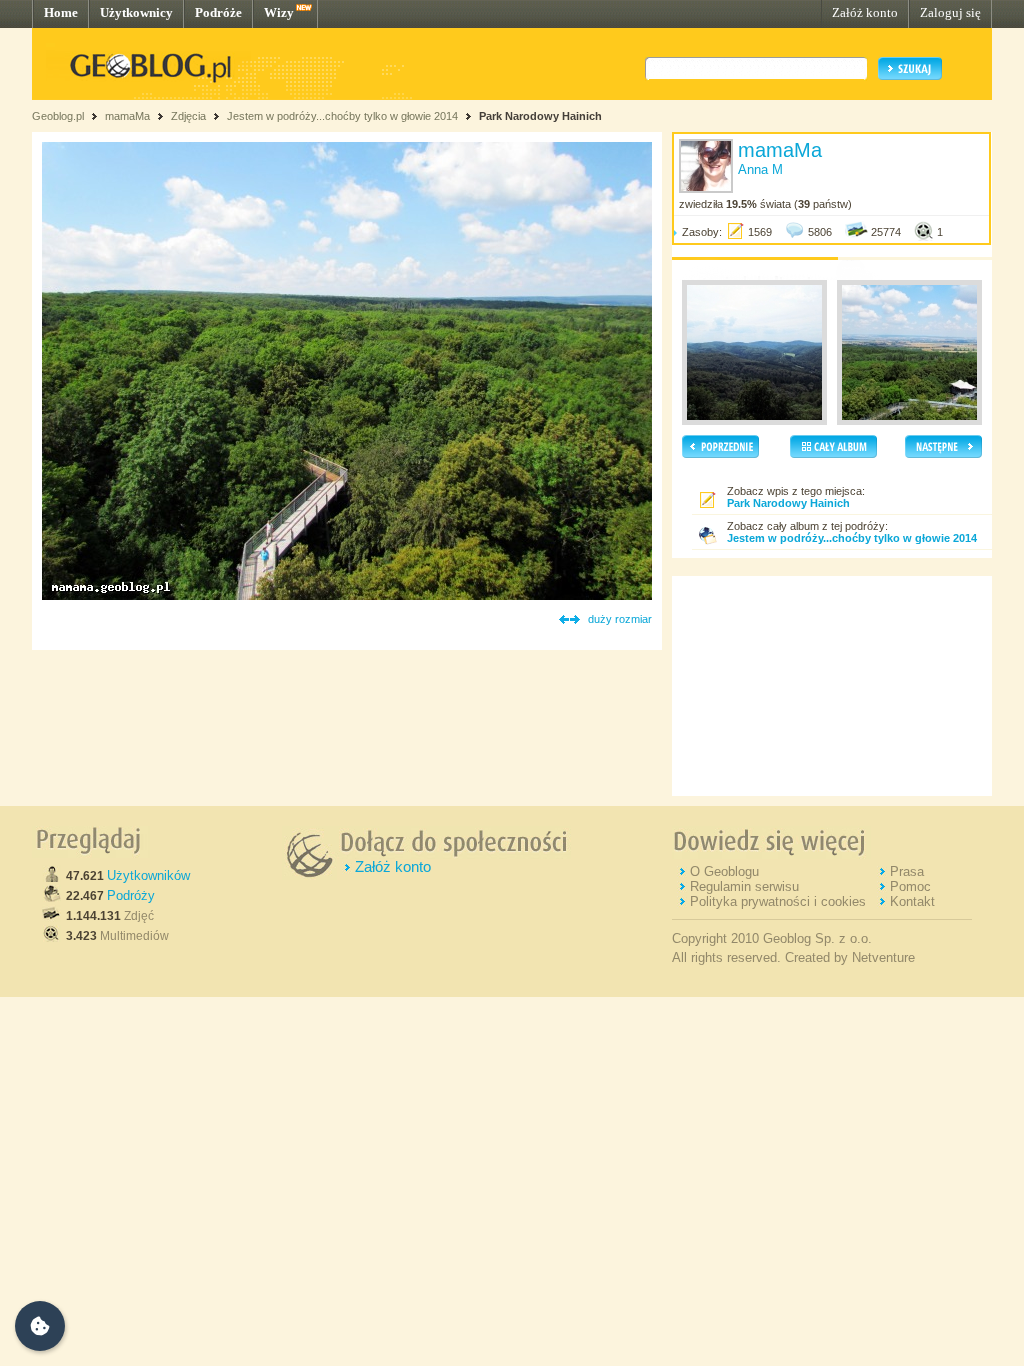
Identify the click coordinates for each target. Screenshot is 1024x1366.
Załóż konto (865, 12)
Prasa (907, 871)
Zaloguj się (950, 12)
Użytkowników (148, 875)
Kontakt (912, 901)
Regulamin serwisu (744, 886)
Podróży (131, 895)
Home (61, 12)
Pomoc (910, 886)
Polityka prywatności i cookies (778, 901)
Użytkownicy (136, 12)
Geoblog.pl (58, 116)
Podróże (218, 12)
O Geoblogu (724, 871)
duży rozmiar (620, 619)
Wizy (279, 12)
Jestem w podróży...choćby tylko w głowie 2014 (342, 116)
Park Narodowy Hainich (540, 116)
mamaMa (127, 116)
